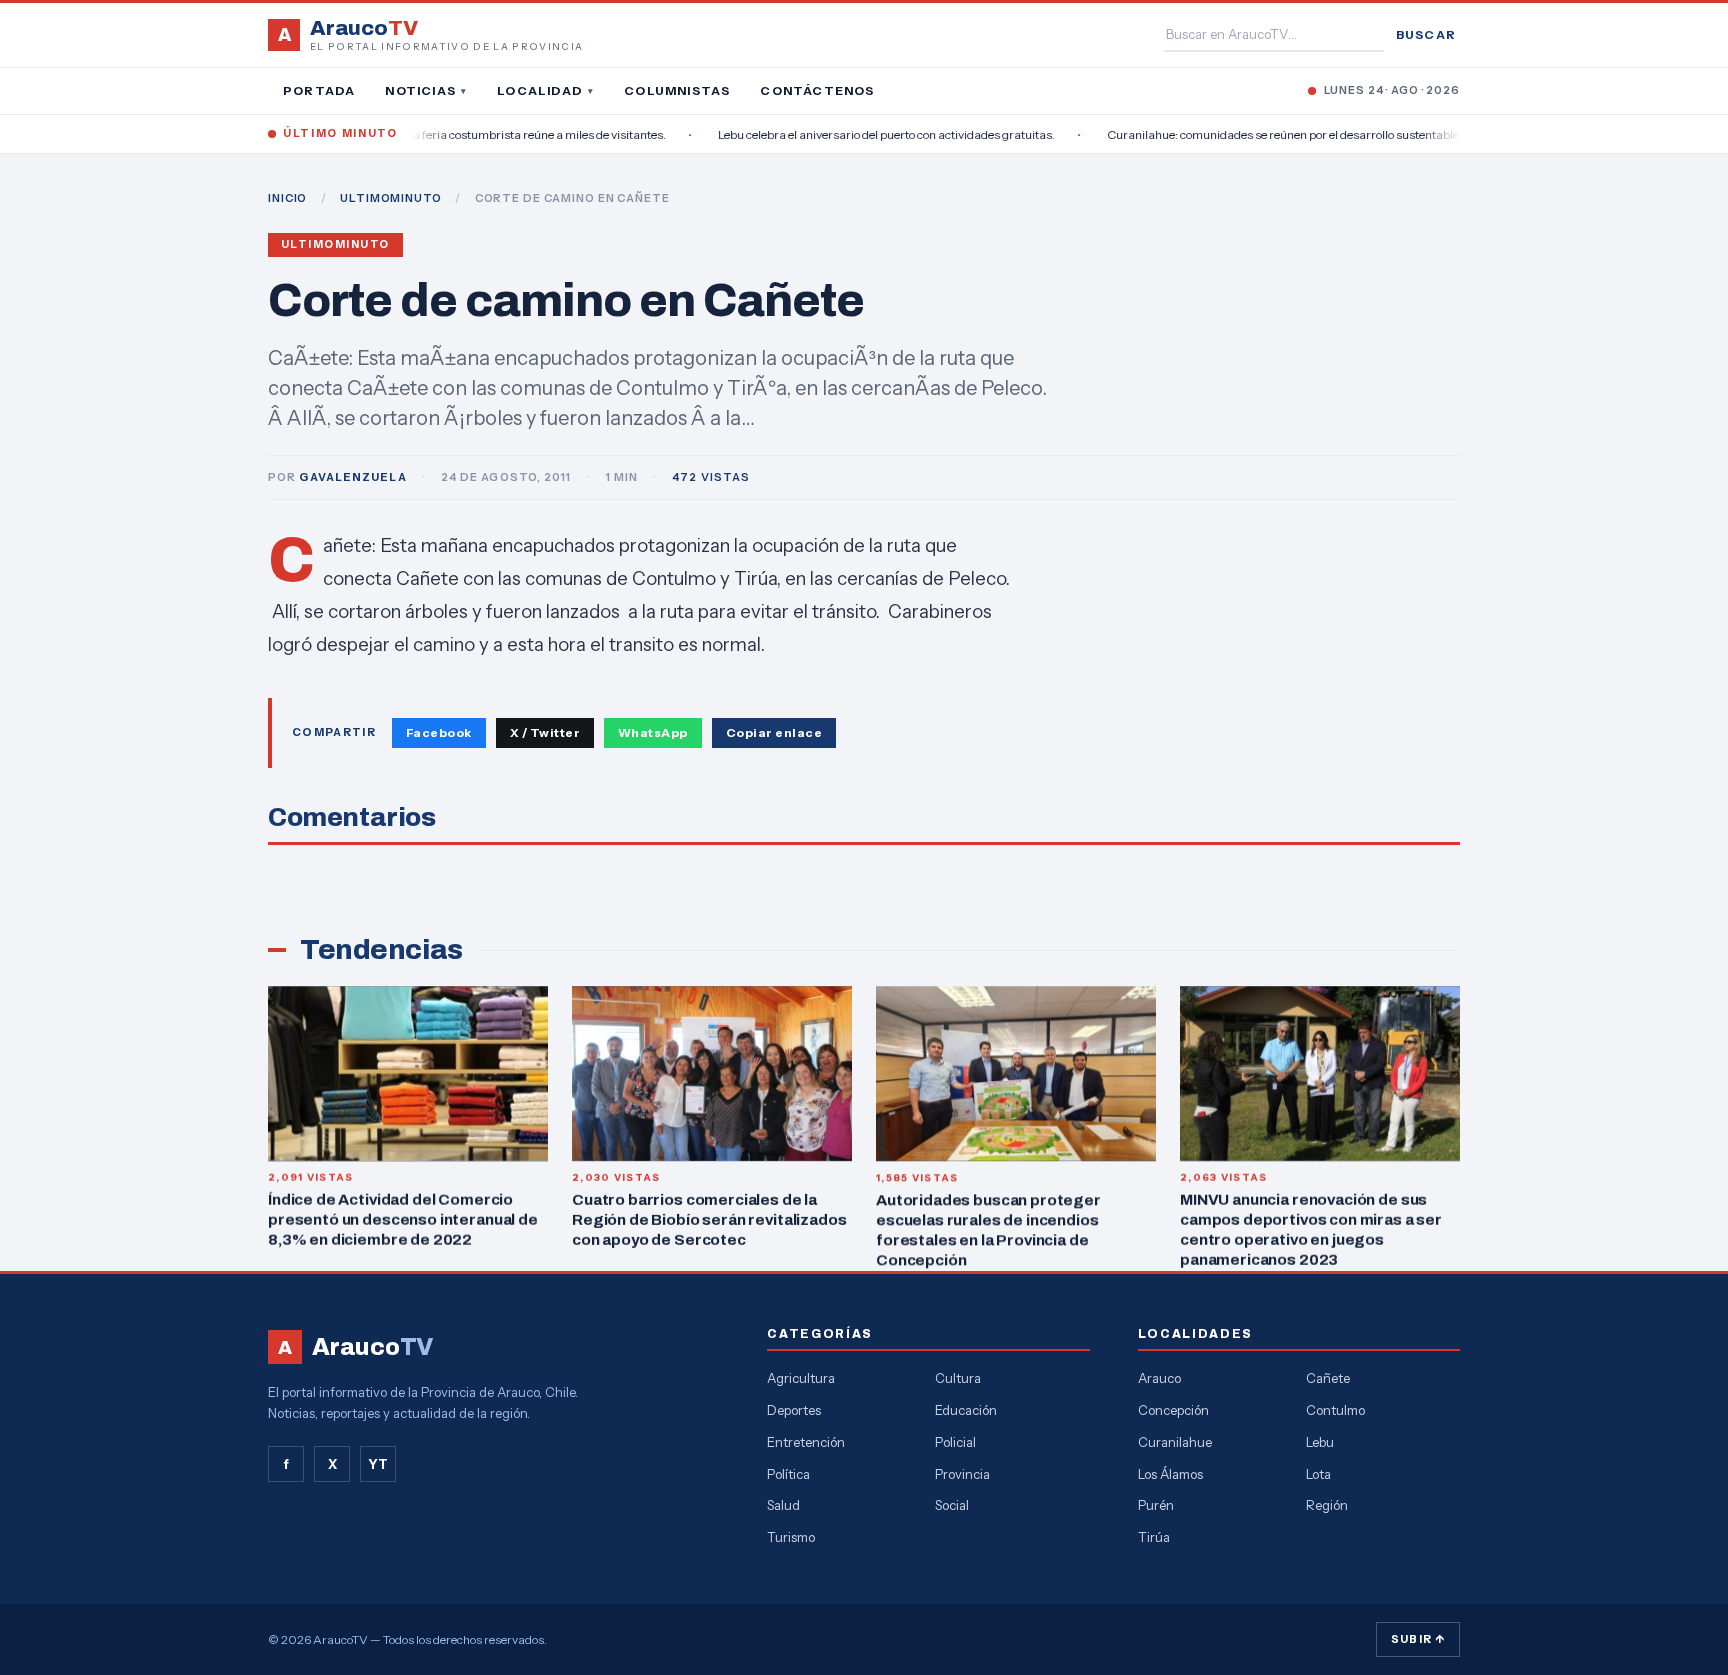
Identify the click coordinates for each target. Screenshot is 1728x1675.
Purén (1156, 1505)
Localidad (545, 90)
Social (952, 1505)
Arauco (1159, 1378)
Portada (319, 90)
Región (1327, 1505)
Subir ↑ (1418, 1639)
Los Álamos (1170, 1474)
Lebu (1320, 1442)
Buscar (1426, 34)
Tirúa (1154, 1537)
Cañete (1328, 1378)
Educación (966, 1410)
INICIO (287, 198)
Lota (1318, 1474)
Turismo (791, 1537)
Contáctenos (817, 90)
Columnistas (677, 90)
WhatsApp (653, 732)
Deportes (794, 1410)
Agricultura (801, 1378)
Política (788, 1474)
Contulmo (1335, 1410)
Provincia (962, 1474)
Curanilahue (1175, 1442)
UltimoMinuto (335, 244)
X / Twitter (545, 732)
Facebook (439, 732)
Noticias (426, 90)
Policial (955, 1442)
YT (378, 1464)
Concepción (1173, 1410)
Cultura (958, 1378)
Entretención (806, 1442)
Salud (783, 1505)
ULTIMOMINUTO (391, 198)
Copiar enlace (774, 732)
